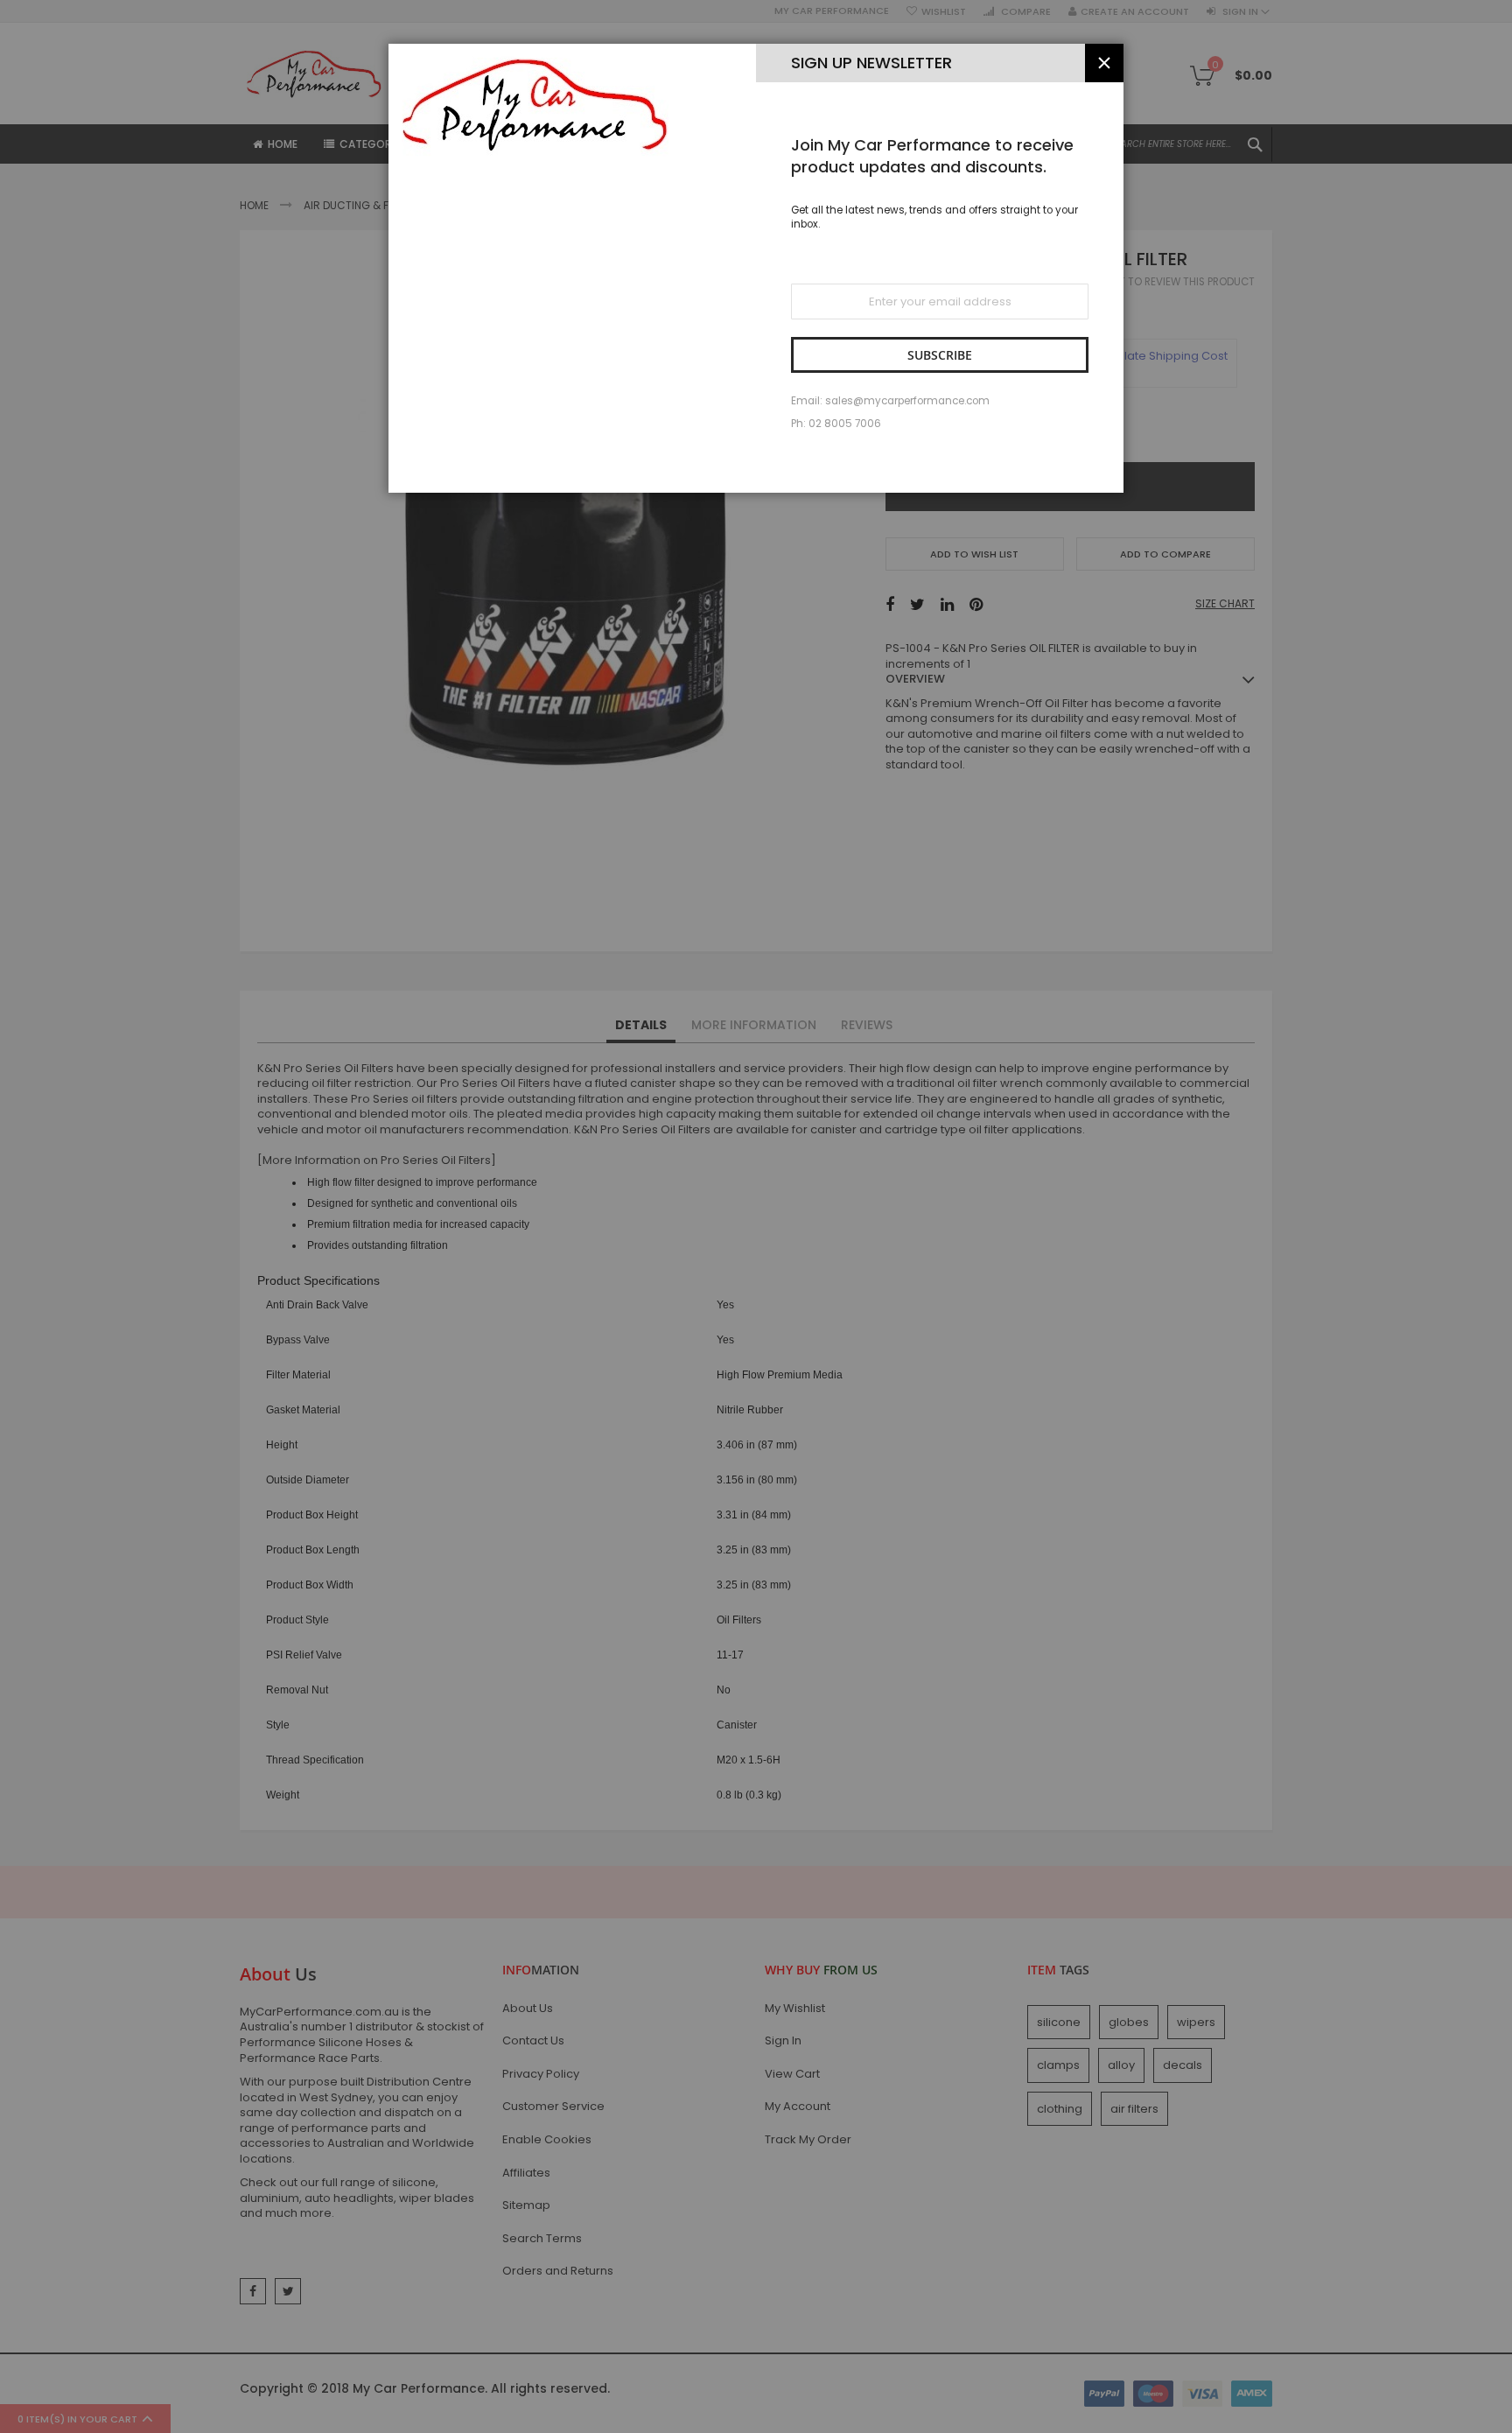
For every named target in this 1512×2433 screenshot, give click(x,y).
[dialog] (756, 1216)
